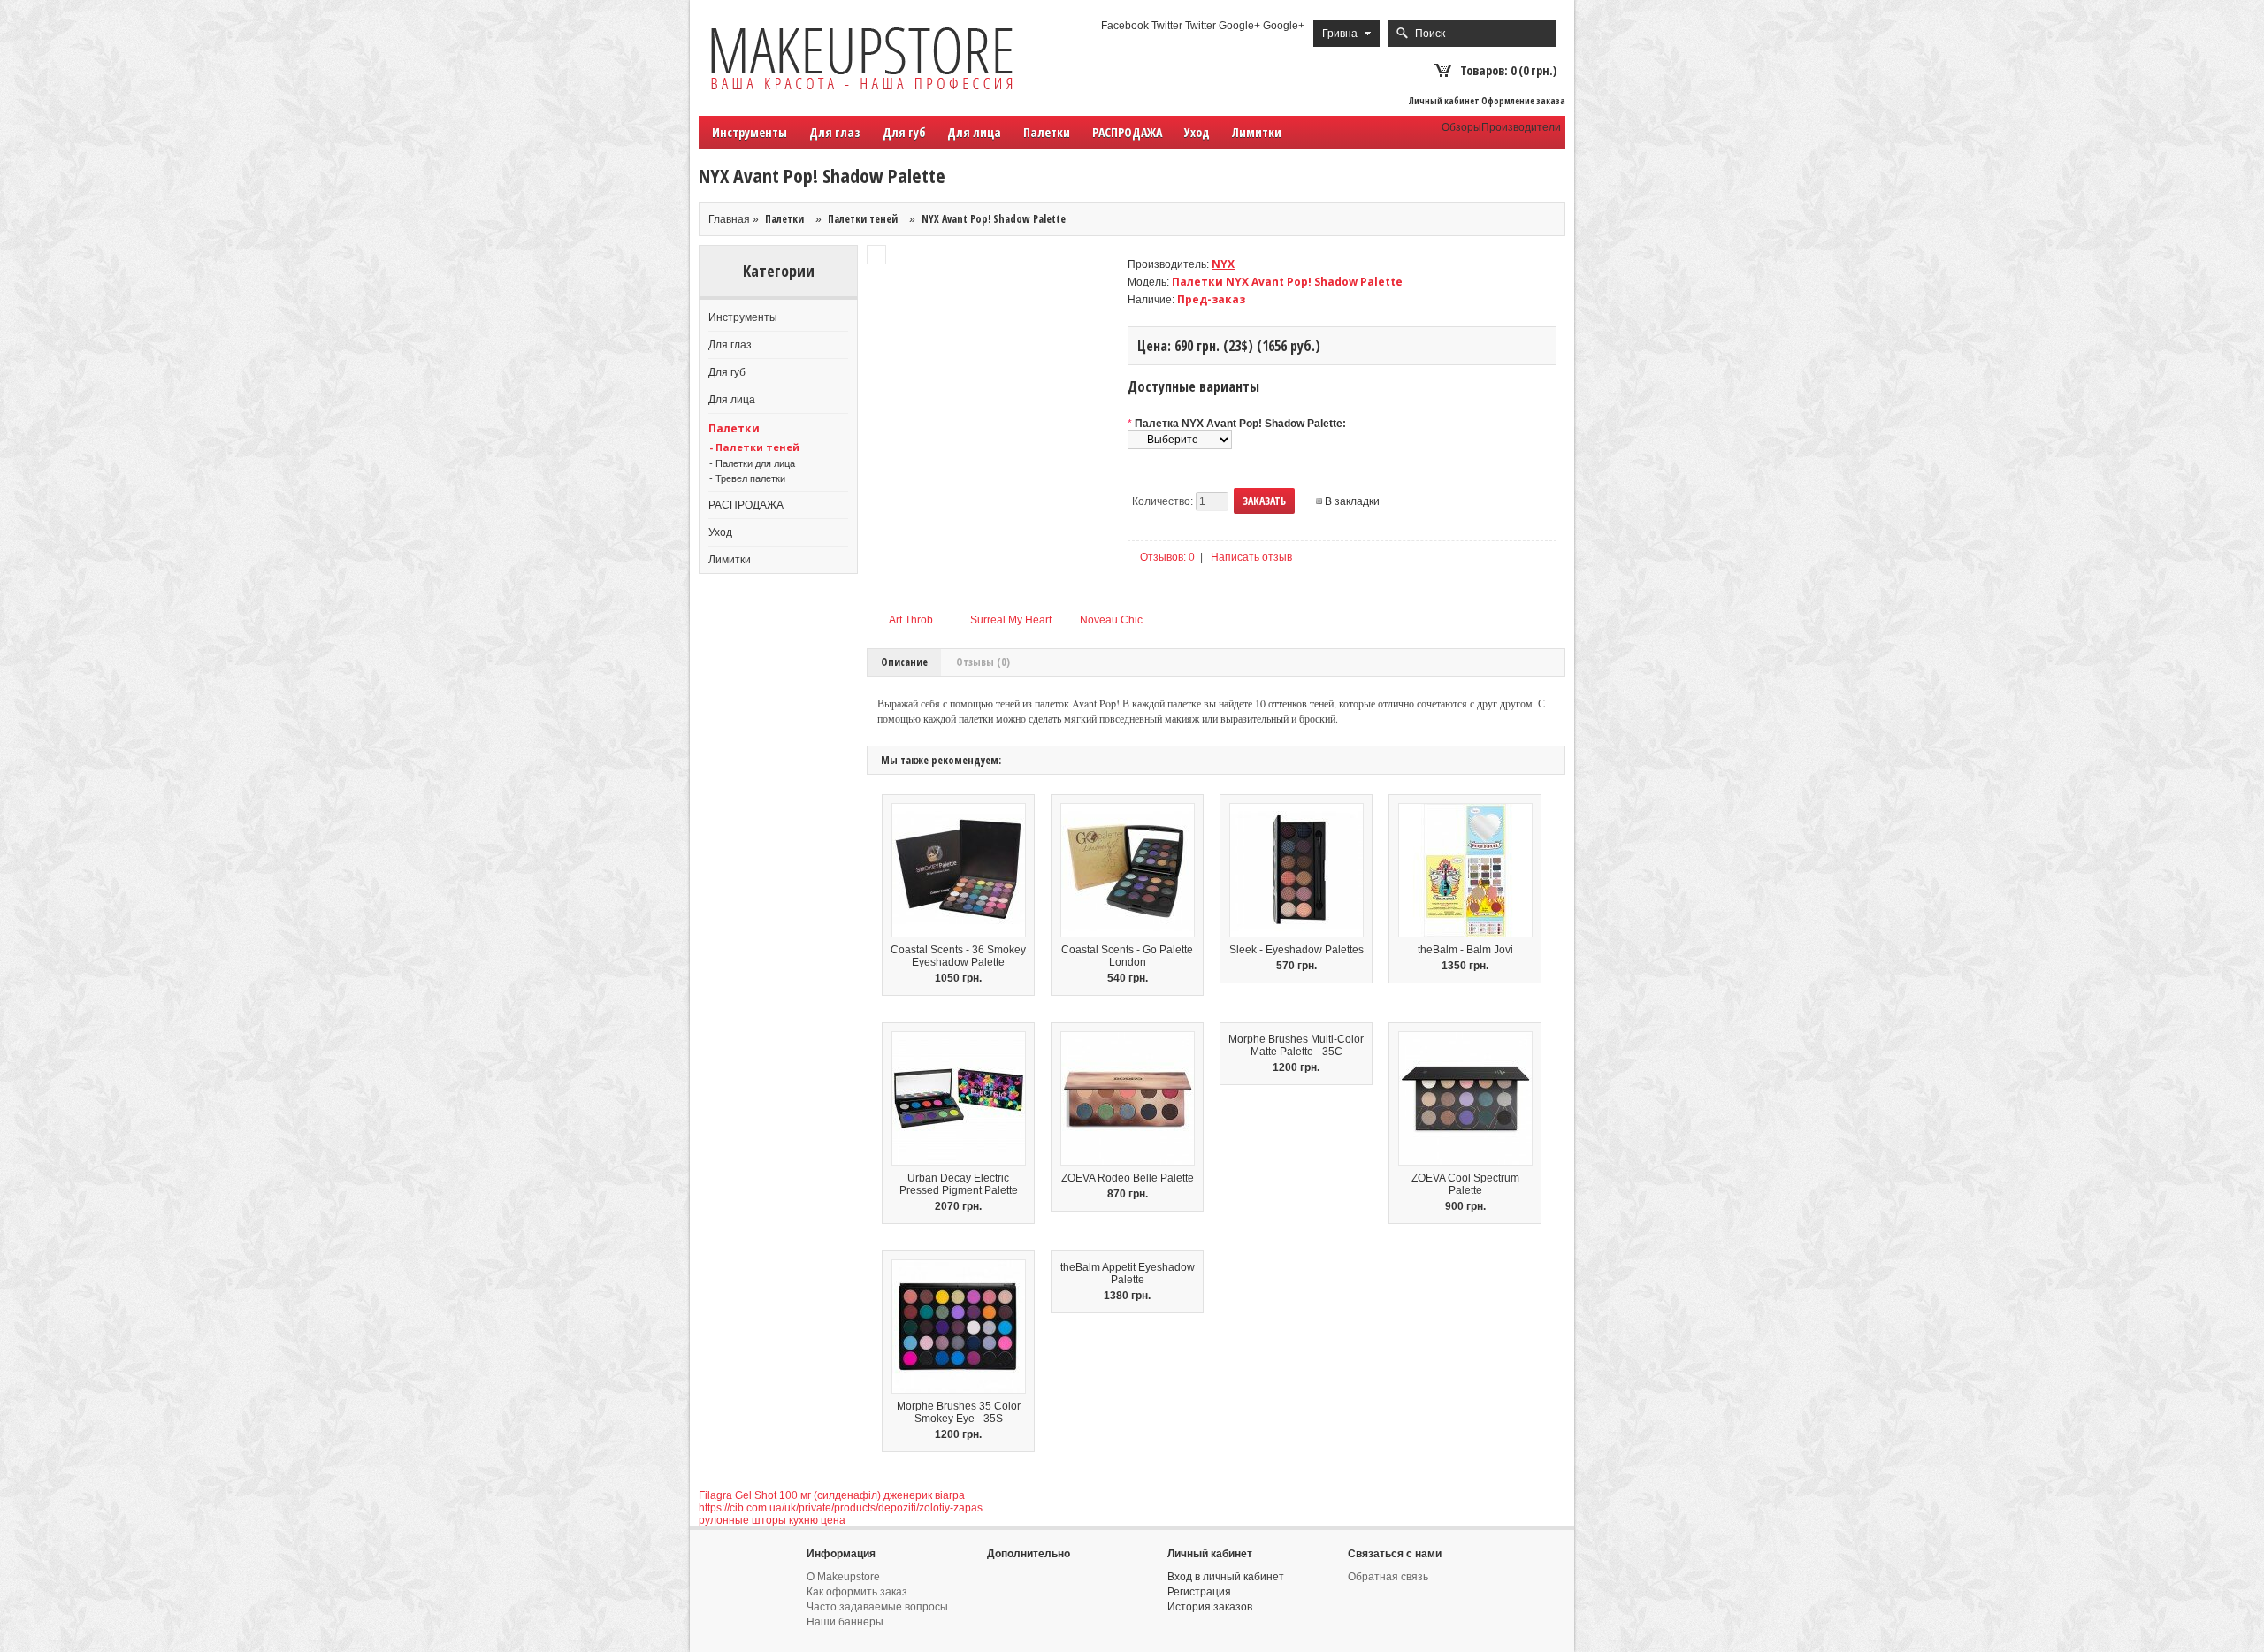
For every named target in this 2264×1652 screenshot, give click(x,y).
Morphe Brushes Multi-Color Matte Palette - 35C (1296, 1045)
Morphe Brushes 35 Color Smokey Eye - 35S (959, 1412)
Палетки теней (863, 219)
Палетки (784, 219)
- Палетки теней (754, 447)
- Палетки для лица (752, 463)
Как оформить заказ (857, 1592)
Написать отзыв (1251, 557)
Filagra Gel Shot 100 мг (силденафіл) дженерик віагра (832, 1495)
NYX (1223, 264)
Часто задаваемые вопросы (877, 1607)
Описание (904, 662)
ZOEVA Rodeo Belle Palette (1128, 1178)
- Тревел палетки (747, 478)
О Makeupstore (843, 1577)
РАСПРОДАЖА (1127, 132)
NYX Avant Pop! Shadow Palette (994, 219)
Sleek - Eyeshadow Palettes (1296, 950)
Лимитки (1257, 132)
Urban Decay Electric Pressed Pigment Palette (959, 1184)
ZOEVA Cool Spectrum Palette (1465, 1184)
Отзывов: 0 (1167, 557)
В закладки (1352, 501)
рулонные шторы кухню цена (772, 1520)
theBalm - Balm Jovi (1465, 950)
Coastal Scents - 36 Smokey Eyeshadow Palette (958, 956)
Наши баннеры (845, 1622)
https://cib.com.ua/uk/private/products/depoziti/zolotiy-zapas (841, 1508)
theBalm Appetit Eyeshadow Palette (1128, 1273)
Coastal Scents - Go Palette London (1127, 956)
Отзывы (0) (983, 662)
